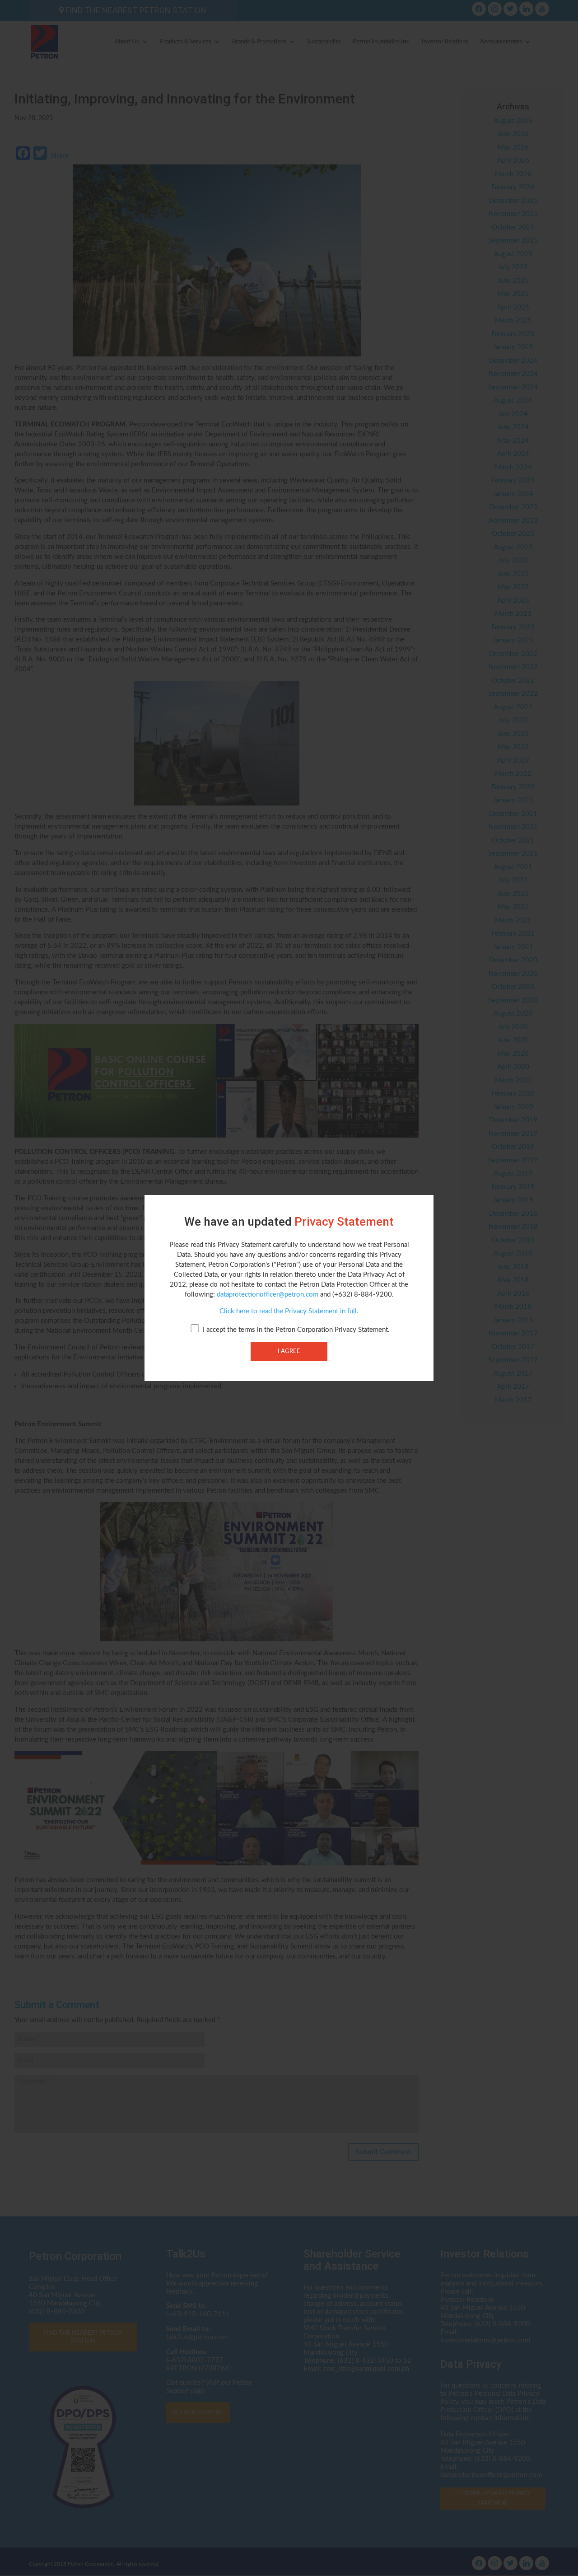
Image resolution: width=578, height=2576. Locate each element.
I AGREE (289, 1351)
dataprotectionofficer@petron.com (268, 1295)
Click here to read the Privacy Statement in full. (289, 1311)
